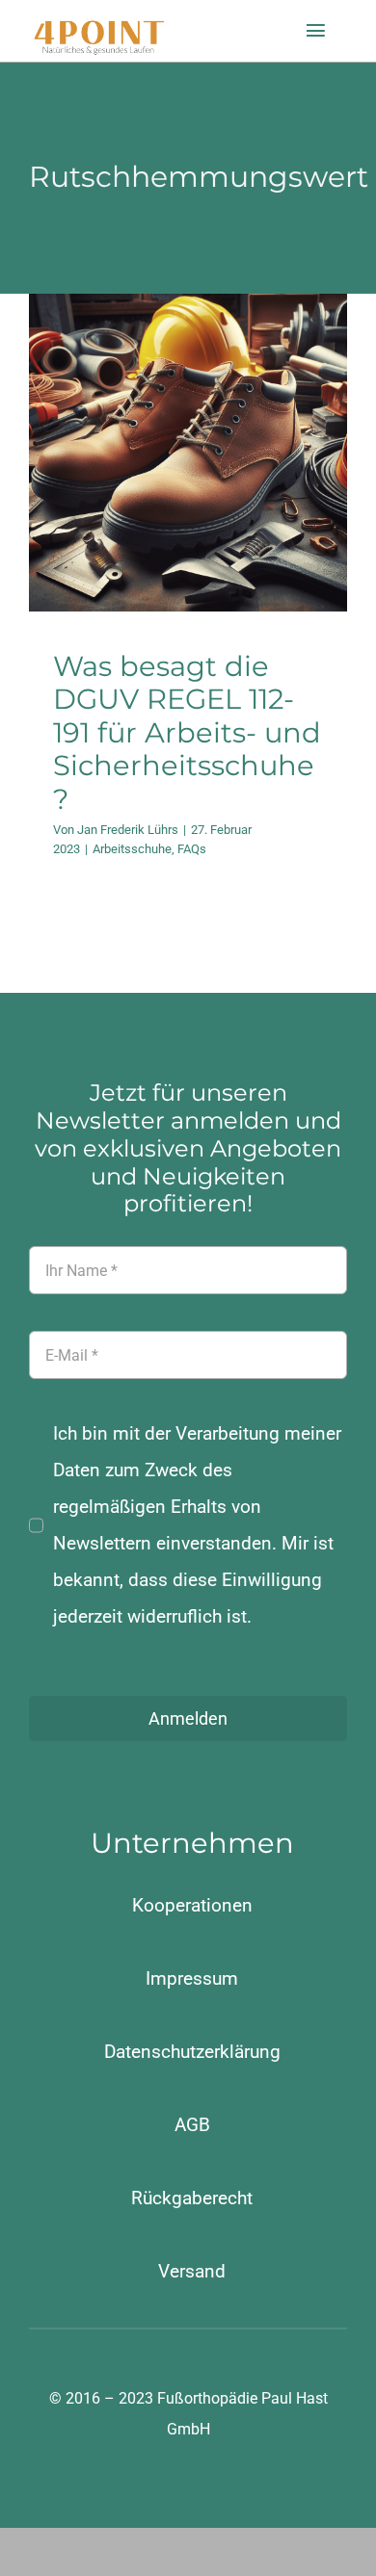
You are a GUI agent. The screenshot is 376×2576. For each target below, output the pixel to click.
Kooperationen (192, 1905)
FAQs (230, 522)
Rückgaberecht (192, 2198)
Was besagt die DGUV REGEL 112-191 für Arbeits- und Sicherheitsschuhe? (187, 732)
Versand (192, 2271)
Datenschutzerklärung (192, 2052)
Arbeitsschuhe (171, 522)
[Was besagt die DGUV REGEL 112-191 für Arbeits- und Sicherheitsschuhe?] (188, 453)
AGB (192, 2125)
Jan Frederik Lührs (128, 830)
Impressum (192, 1978)
